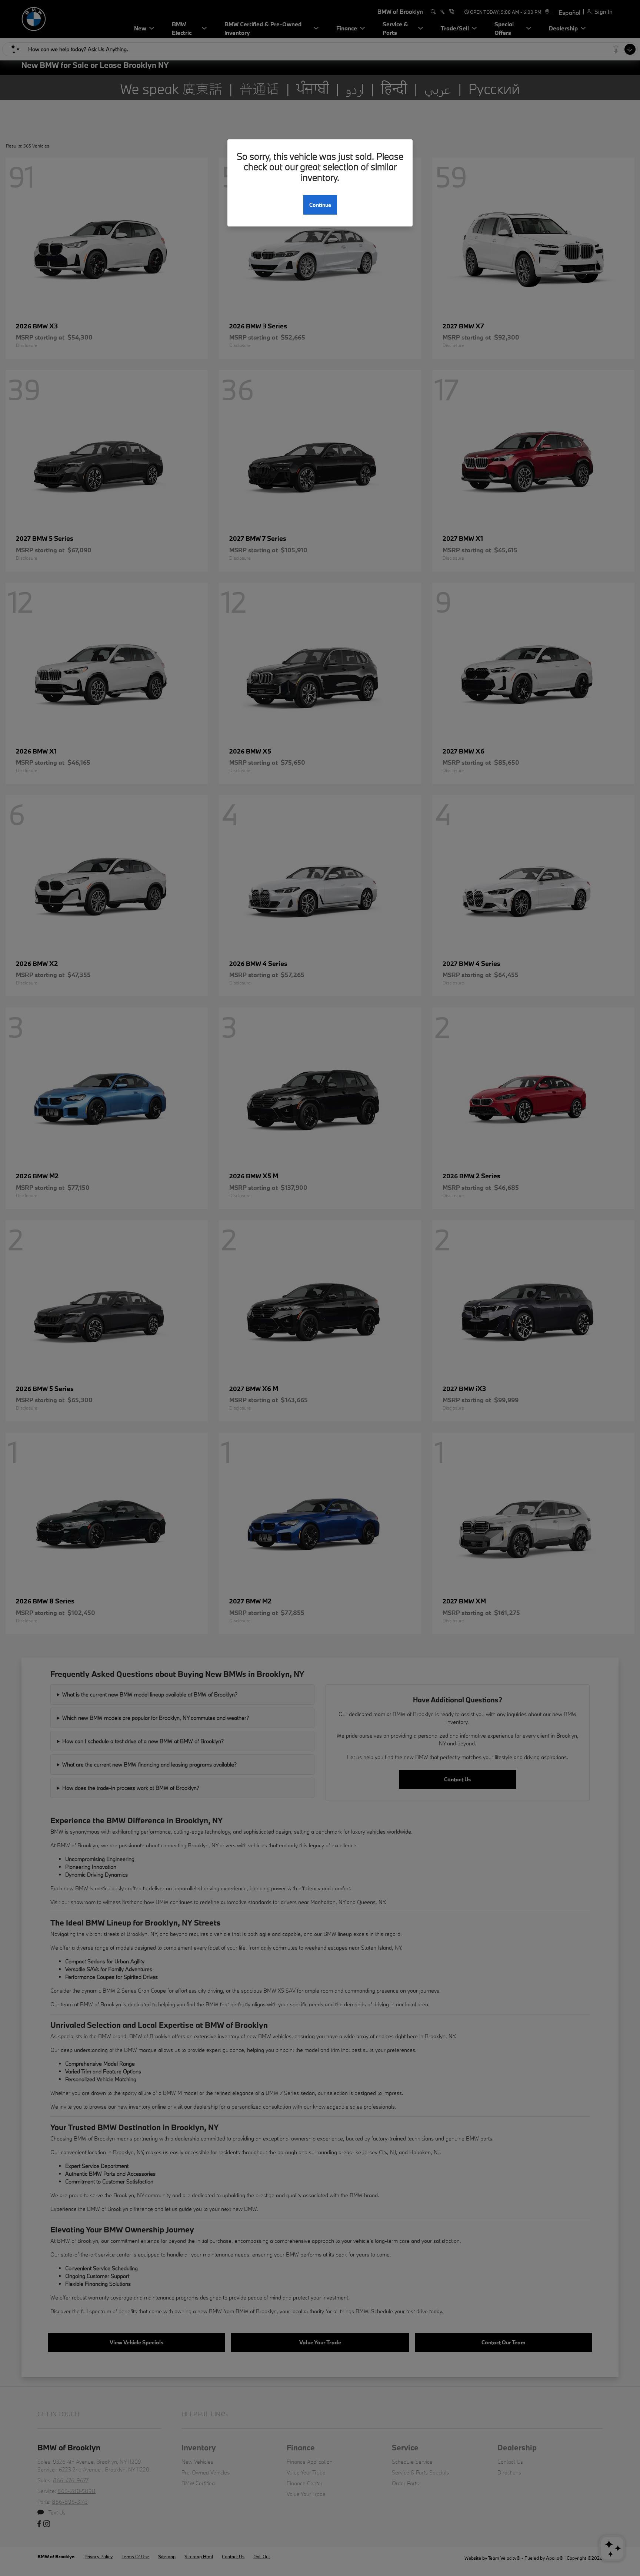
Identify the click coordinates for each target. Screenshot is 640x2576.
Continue (320, 205)
